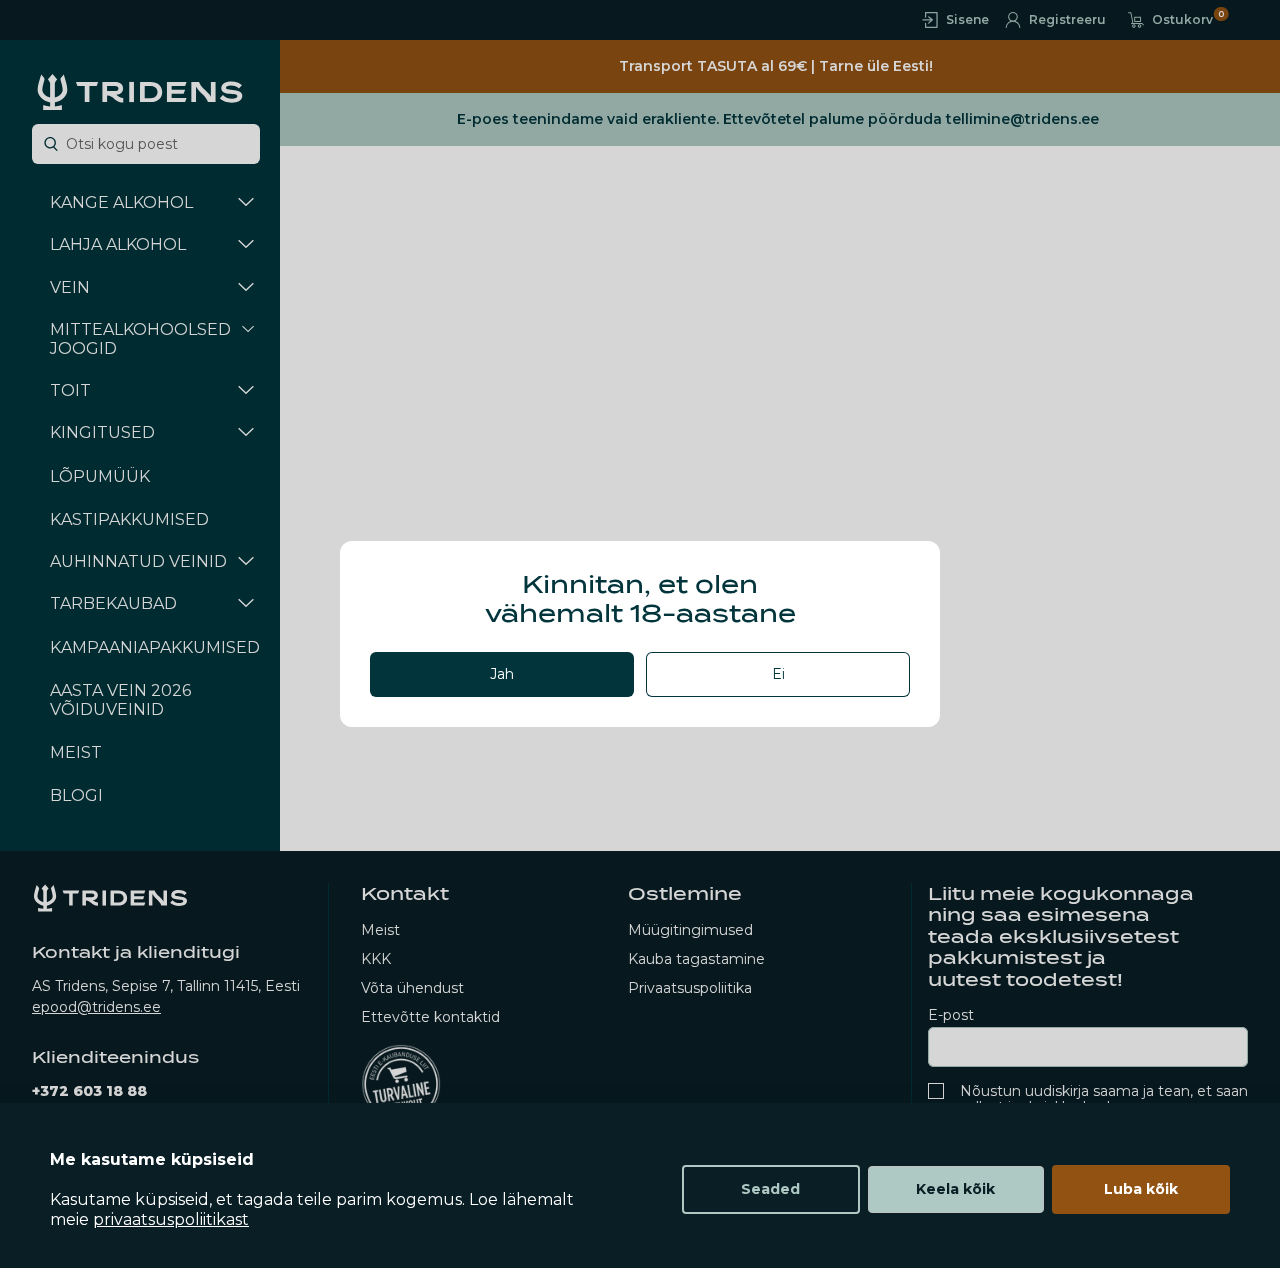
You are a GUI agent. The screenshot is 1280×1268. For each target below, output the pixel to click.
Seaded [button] (770, 1189)
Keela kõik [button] (955, 1189)
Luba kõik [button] (1141, 1189)
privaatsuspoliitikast (171, 1219)
